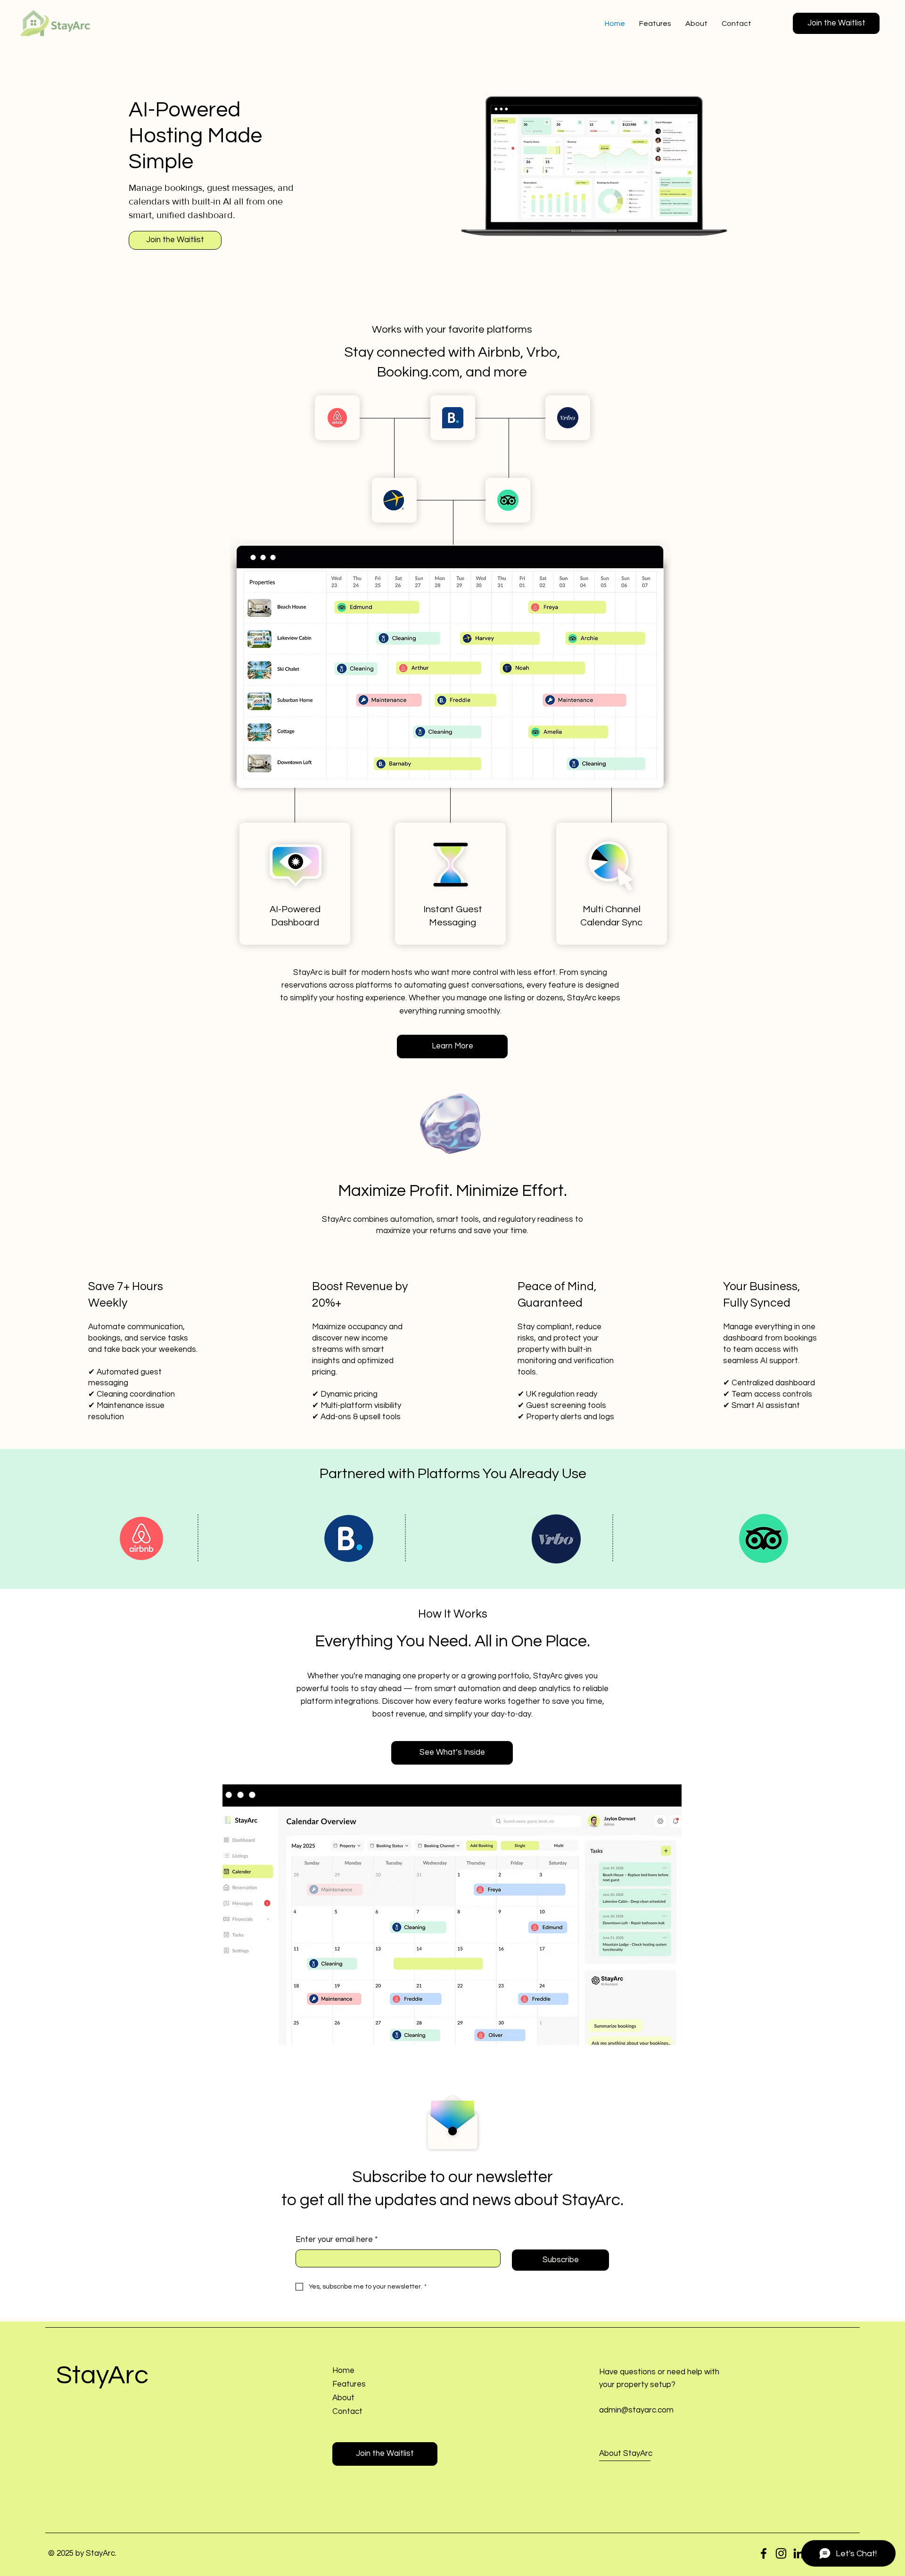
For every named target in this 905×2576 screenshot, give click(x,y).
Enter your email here (337, 2240)
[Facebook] (764, 2553)
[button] (836, 23)
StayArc (102, 2376)
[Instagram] (781, 2553)
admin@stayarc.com (636, 2410)
